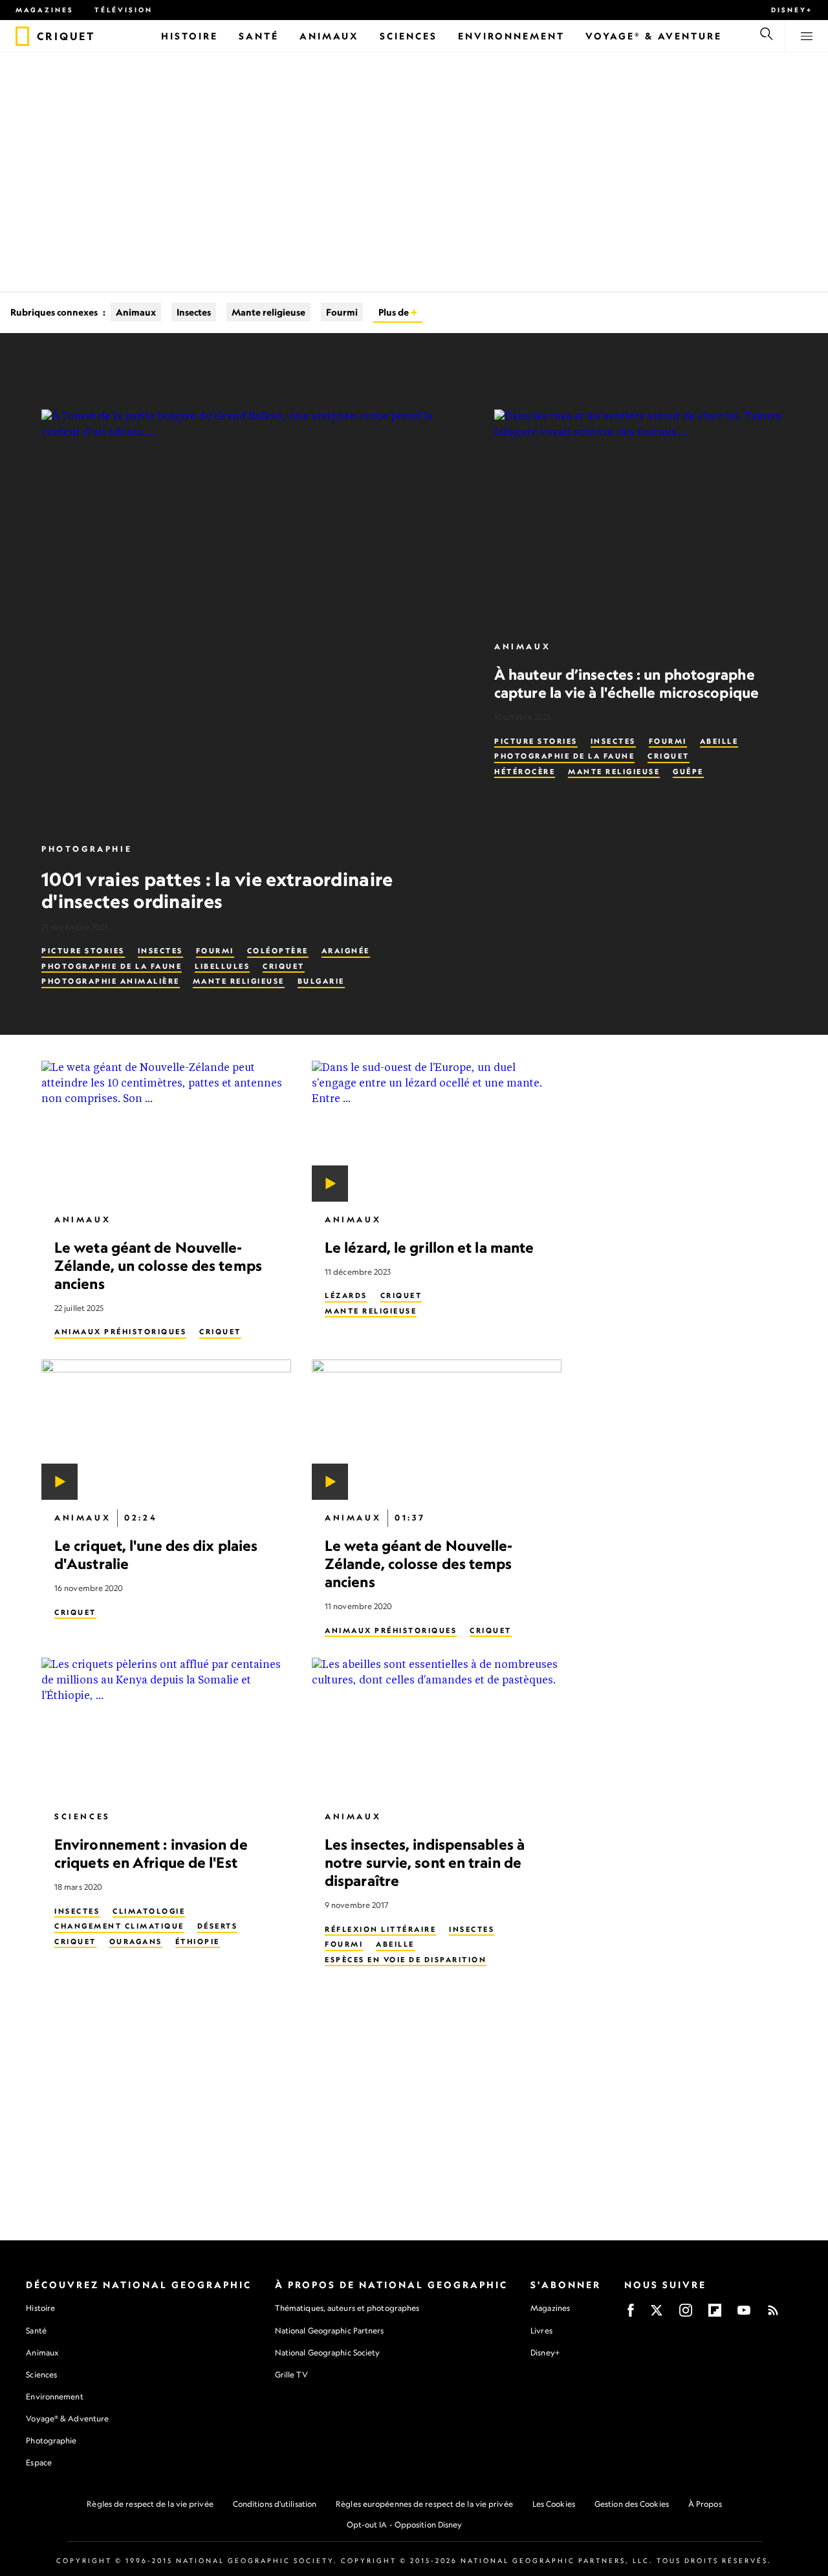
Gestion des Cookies (632, 2504)
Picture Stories (83, 951)
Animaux (136, 312)
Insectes (194, 312)
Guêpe (688, 772)
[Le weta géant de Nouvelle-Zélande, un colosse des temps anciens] (166, 1131)
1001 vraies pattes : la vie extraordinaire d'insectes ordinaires (217, 890)
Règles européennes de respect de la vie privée (424, 2504)
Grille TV (291, 2375)
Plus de (395, 312)
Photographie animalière (111, 981)
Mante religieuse (268, 312)
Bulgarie (321, 981)
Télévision (124, 10)
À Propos (705, 2504)
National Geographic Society (328, 2353)
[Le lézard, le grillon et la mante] (437, 1131)
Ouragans (136, 1941)
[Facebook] (631, 2314)
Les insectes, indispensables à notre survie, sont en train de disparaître (425, 1862)
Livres (541, 2331)
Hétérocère (525, 772)
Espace (39, 2462)
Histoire (40, 2308)
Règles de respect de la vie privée (150, 2504)
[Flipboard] (715, 2314)
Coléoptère (278, 951)
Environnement (54, 2397)
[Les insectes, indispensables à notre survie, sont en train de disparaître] (437, 1728)
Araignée (346, 951)
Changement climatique (119, 1926)
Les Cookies (554, 2504)
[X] (657, 2314)
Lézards (346, 1295)
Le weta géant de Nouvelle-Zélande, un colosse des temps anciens (158, 1265)
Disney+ (792, 10)
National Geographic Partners (330, 2331)
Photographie (87, 849)
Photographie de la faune (112, 966)
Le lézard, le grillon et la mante (429, 1247)
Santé (36, 2331)
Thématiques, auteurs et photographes (347, 2308)
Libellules (222, 966)
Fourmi (342, 312)
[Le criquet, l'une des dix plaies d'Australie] (166, 1430)
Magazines (45, 10)
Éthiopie (198, 1941)
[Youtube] (744, 2314)
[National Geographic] (22, 36)
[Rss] (773, 2314)
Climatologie (149, 1910)
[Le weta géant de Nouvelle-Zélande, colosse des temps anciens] (437, 1430)
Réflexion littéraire (380, 1929)
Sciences (82, 1816)
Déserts (218, 1926)
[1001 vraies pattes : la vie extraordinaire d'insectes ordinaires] (252, 620)
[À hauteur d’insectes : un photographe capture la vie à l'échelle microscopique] (640, 519)
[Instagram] (686, 2314)
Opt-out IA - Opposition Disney (405, 2525)
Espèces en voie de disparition (406, 1959)
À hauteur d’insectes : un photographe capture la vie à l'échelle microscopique (626, 683)
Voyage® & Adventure (67, 2419)
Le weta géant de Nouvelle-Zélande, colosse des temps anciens (419, 1564)
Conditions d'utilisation (275, 2504)
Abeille (719, 741)
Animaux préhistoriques (120, 1332)
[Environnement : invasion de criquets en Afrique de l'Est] (166, 1728)
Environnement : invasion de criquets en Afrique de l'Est (151, 1853)
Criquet (284, 966)
